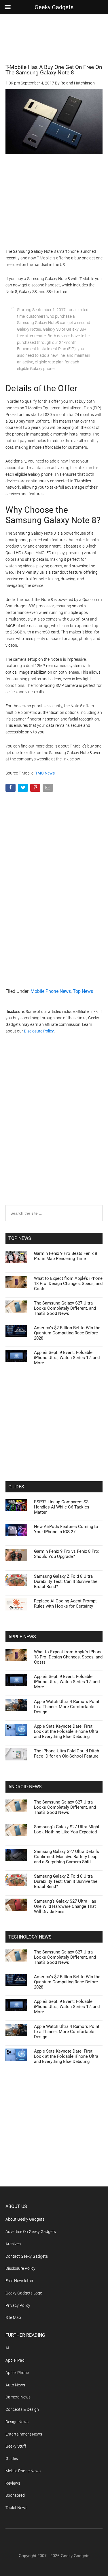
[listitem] (54, 1278)
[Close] (97, 1176)
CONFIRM (35, 1392)
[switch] (86, 1292)
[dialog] (54, 1288)
